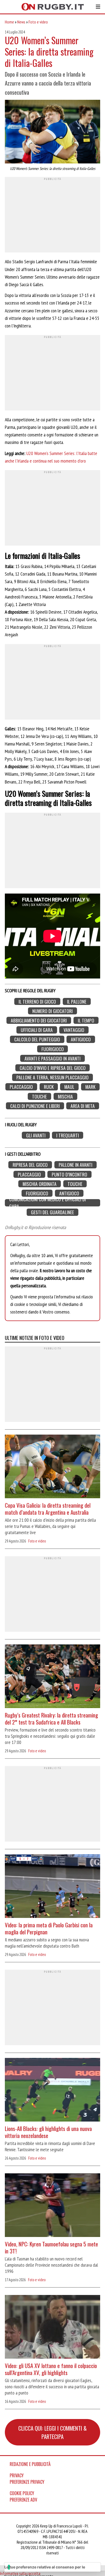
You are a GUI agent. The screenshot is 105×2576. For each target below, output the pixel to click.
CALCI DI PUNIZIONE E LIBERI (35, 1106)
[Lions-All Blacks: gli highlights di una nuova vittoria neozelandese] (52, 2090)
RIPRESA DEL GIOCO (30, 1165)
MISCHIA (65, 1096)
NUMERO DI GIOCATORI (52, 1011)
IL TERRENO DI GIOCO (37, 1002)
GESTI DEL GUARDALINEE (52, 1212)
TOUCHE (39, 1096)
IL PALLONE (77, 1002)
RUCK (49, 1087)
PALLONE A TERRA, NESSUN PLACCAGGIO (52, 1077)
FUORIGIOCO (53, 1049)
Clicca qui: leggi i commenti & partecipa (52, 2432)
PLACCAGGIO (21, 1087)
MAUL (69, 1087)
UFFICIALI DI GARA (37, 1030)
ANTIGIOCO (81, 1039)
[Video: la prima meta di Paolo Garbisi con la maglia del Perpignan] (52, 1887)
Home (9, 22)
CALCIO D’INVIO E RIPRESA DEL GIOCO (53, 1068)
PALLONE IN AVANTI (76, 1165)
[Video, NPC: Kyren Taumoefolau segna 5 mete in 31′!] (52, 2206)
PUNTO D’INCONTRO (69, 1174)
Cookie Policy (22, 2493)
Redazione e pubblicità (30, 2464)
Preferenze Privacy (27, 2482)
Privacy (17, 2475)
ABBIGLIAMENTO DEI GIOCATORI (39, 1020)
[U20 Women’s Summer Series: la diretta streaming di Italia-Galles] (52, 132)
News (21, 22)
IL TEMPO (86, 1020)
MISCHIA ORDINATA (40, 1184)
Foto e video (38, 22)
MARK (90, 1087)
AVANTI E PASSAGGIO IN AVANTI (52, 1058)
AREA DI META (83, 1106)
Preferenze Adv (23, 2500)
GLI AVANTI (36, 1135)
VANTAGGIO (74, 1030)
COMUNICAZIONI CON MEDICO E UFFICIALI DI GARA (48, 1203)
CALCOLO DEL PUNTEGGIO (37, 1039)
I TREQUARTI (68, 1135)
